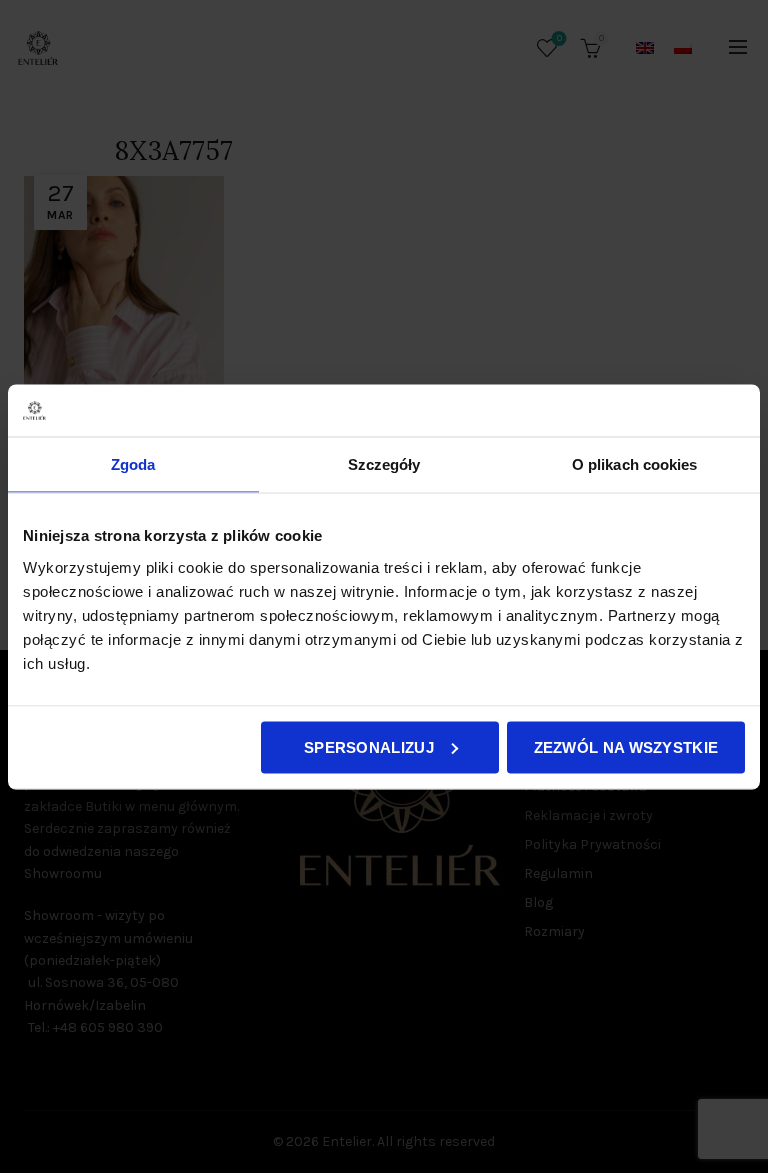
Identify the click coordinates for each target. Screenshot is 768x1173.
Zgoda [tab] (133, 464)
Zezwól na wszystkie (626, 746)
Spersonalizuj (369, 746)
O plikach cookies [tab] (635, 464)
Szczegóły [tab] (384, 464)
